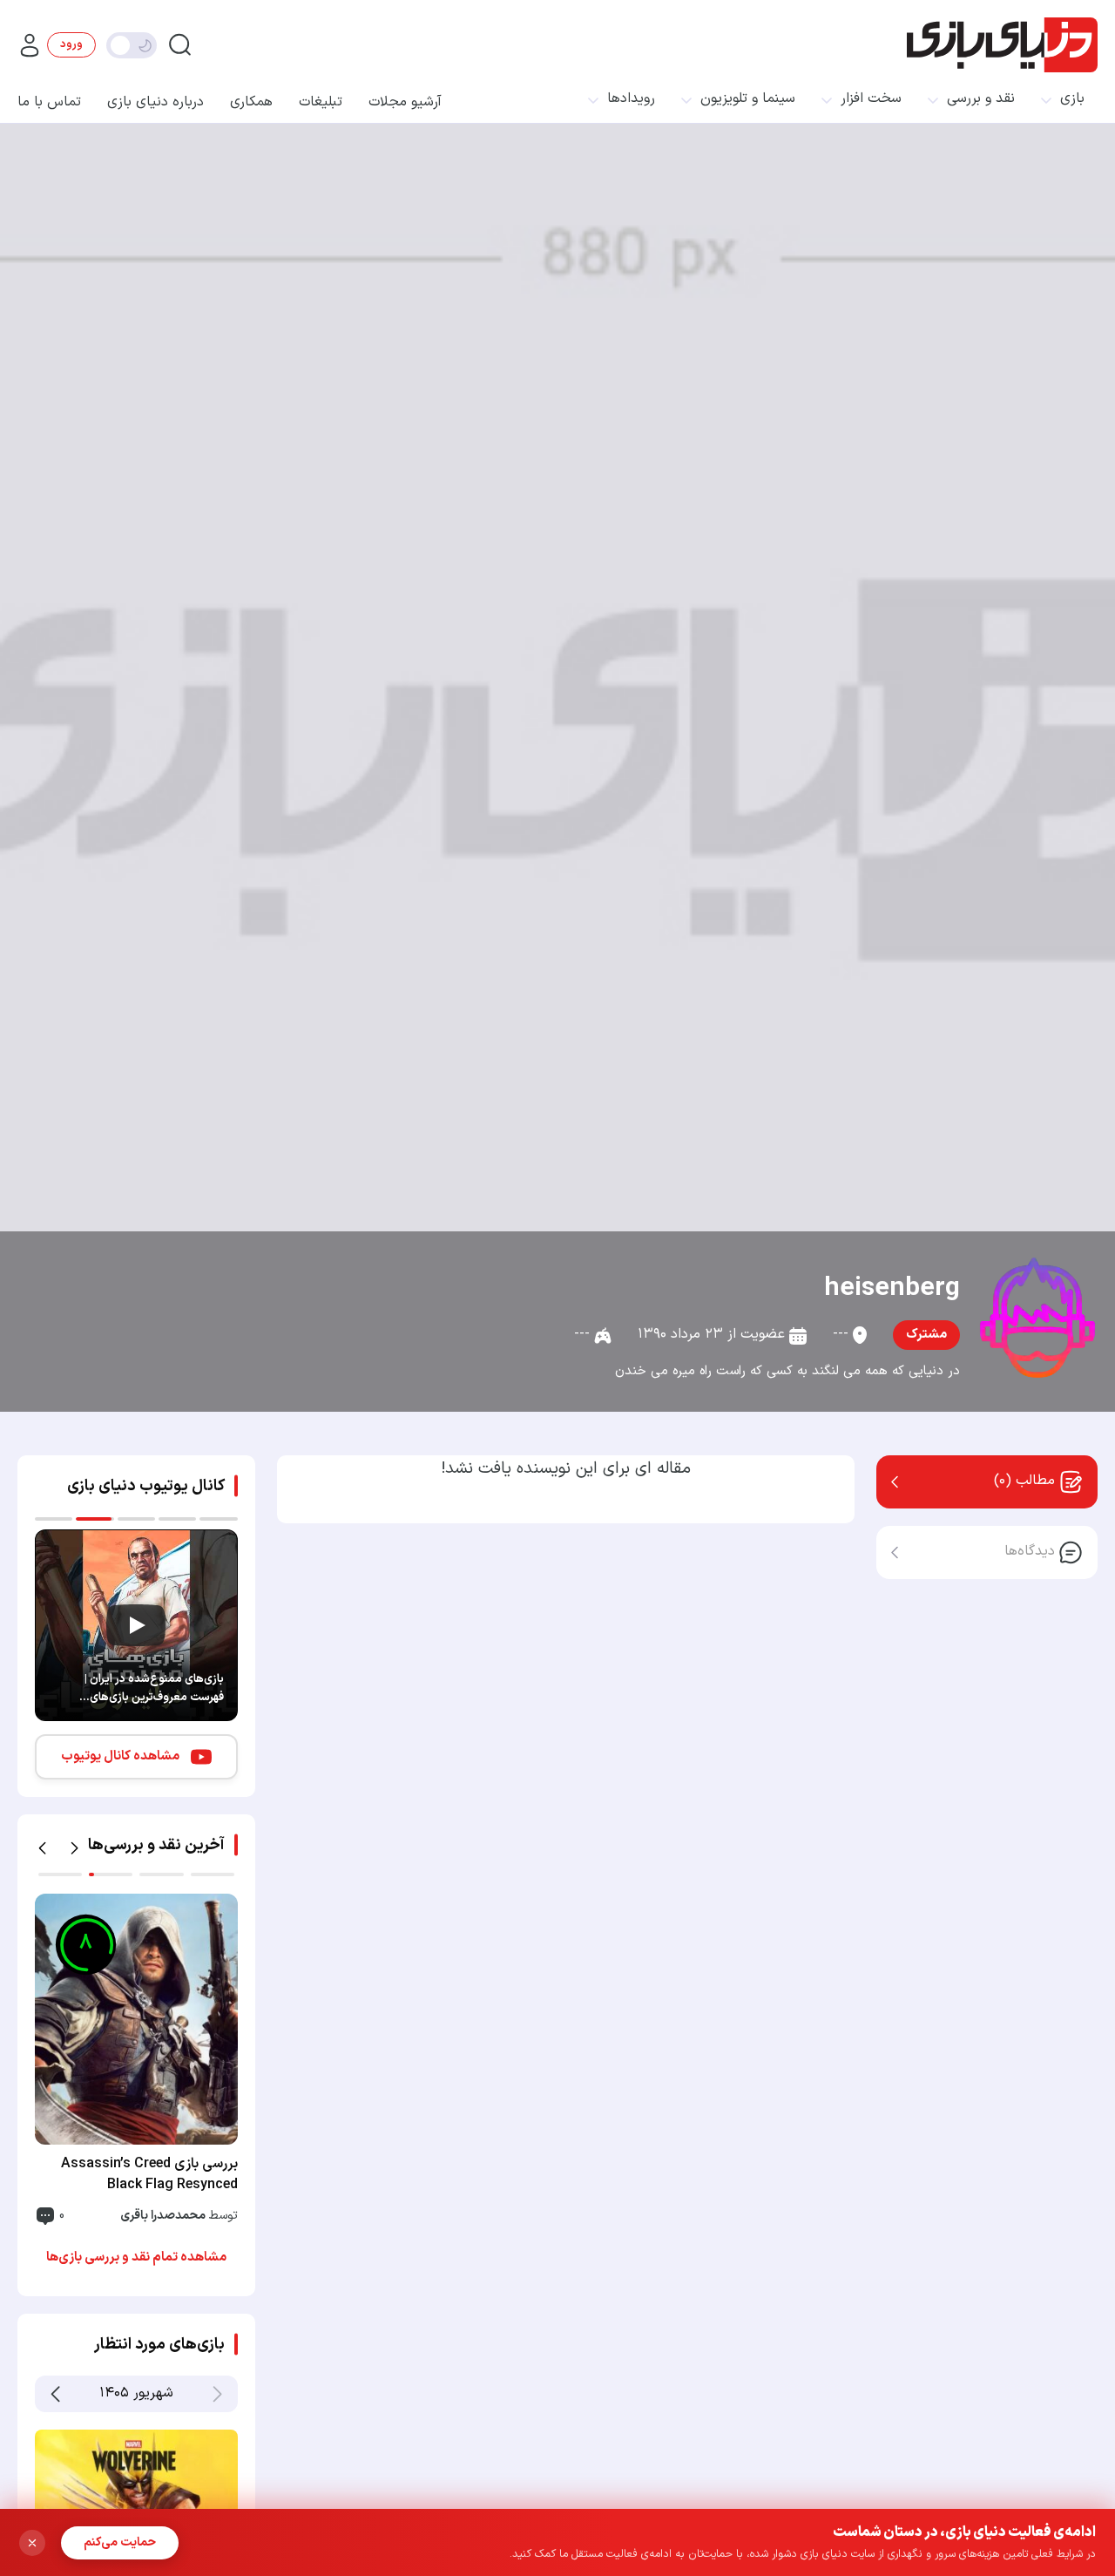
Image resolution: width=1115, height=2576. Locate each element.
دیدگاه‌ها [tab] (1030, 1551)
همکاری (251, 102)
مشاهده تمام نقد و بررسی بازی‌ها (136, 2257)
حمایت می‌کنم (120, 2542)
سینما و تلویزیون (748, 99)
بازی (1072, 99)
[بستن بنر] (32, 2543)
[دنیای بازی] (1002, 45)
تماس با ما (49, 102)
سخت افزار (871, 99)
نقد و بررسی (981, 99)
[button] (42, 1848)
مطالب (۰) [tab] (1024, 1481)
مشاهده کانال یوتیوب (120, 1756)
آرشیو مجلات (405, 102)
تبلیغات (321, 102)
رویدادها (631, 99)
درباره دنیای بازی (155, 102)
